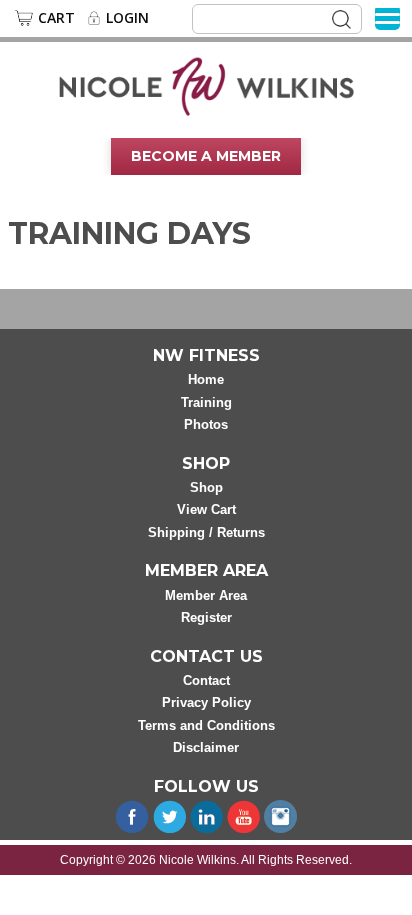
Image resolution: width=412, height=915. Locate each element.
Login (127, 18)
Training (206, 402)
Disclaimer (206, 747)
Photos (206, 424)
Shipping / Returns (206, 532)
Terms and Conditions (206, 725)
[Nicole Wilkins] (206, 85)
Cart (56, 18)
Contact (206, 680)
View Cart (206, 509)
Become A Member (206, 156)
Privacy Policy (206, 702)
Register (206, 617)
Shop (206, 487)
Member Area (206, 595)
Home (206, 379)
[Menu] (387, 17)
